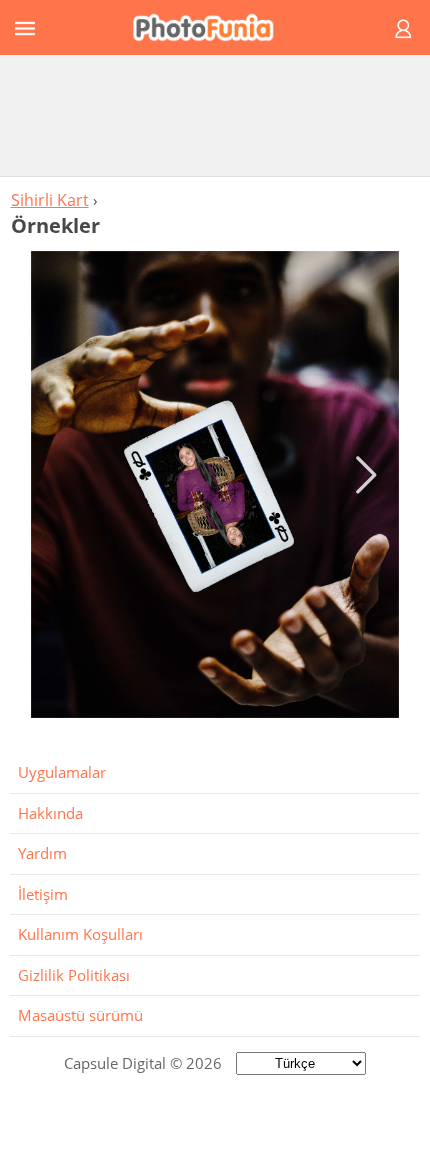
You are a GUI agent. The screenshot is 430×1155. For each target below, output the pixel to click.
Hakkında (50, 813)
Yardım (42, 853)
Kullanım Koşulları (80, 934)
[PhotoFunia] (212, 27)
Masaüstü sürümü (80, 1015)
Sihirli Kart (50, 200)
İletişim (43, 894)
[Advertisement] (215, 115)
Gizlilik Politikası (74, 975)
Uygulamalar (62, 772)
